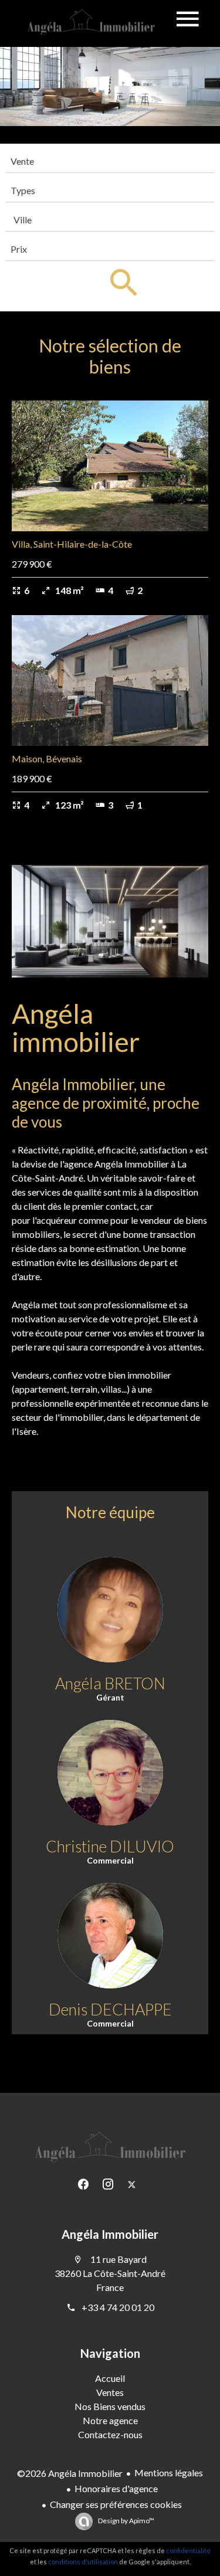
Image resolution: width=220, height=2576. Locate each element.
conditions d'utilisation (83, 2562)
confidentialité (188, 2550)
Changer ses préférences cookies (116, 2504)
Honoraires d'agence (116, 2488)
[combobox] (110, 161)
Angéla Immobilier (110, 2234)
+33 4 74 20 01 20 (118, 2307)
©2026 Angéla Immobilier (70, 2473)
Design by (126, 2521)
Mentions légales (169, 2473)
